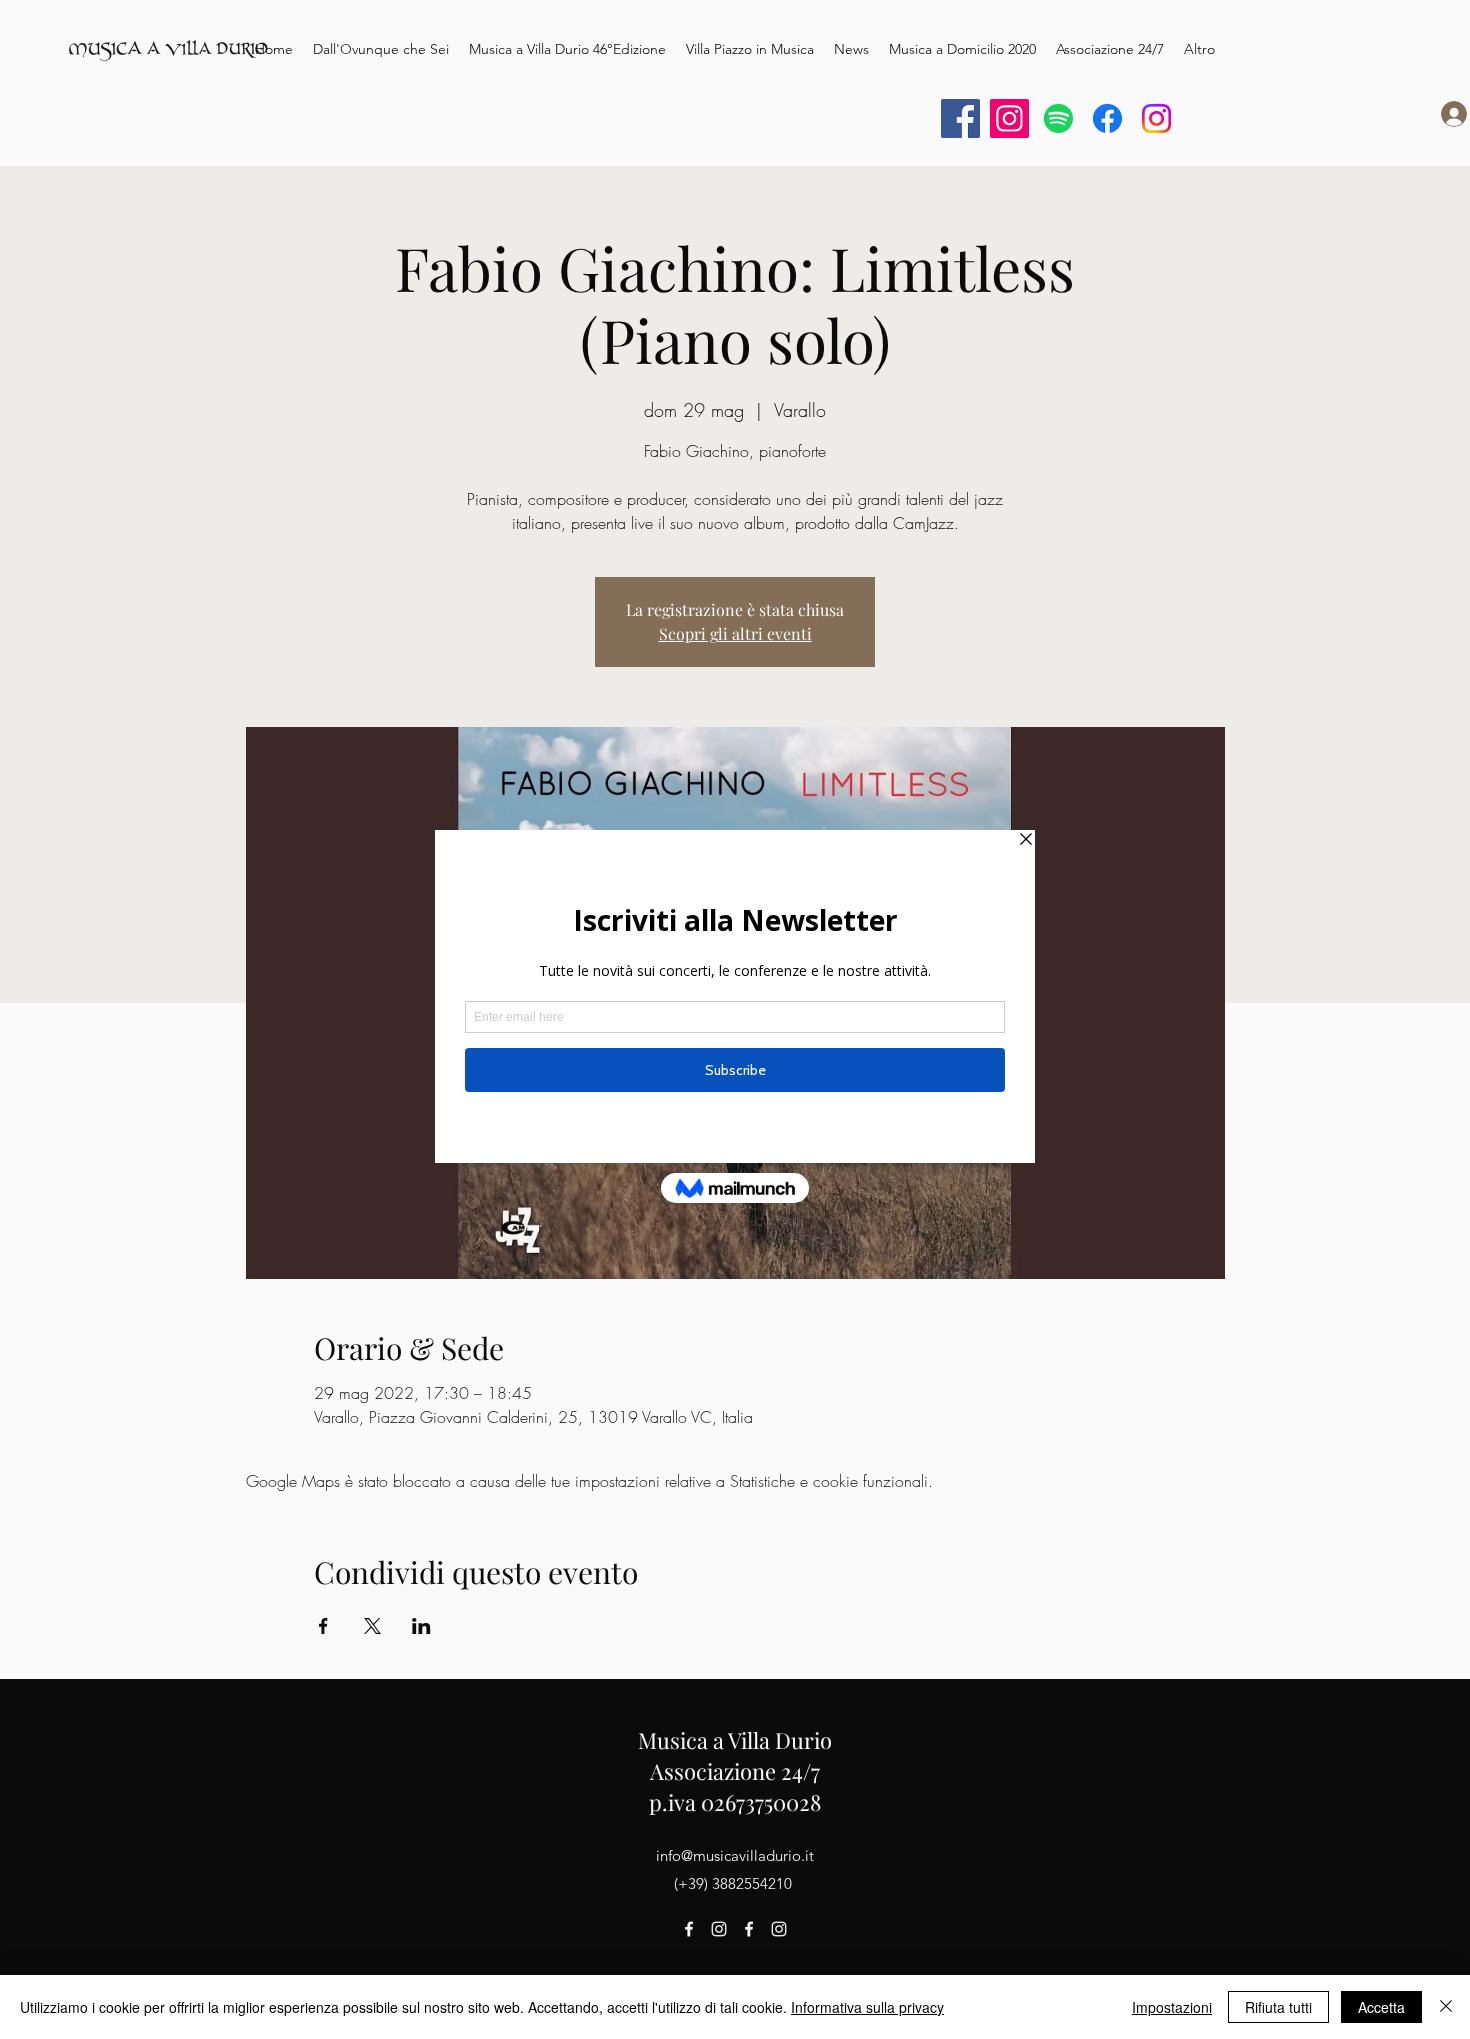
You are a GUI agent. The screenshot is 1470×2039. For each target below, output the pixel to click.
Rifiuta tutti (1278, 2007)
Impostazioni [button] (1172, 2007)
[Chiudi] (1446, 2007)
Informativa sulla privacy (867, 2007)
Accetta (1381, 2007)
